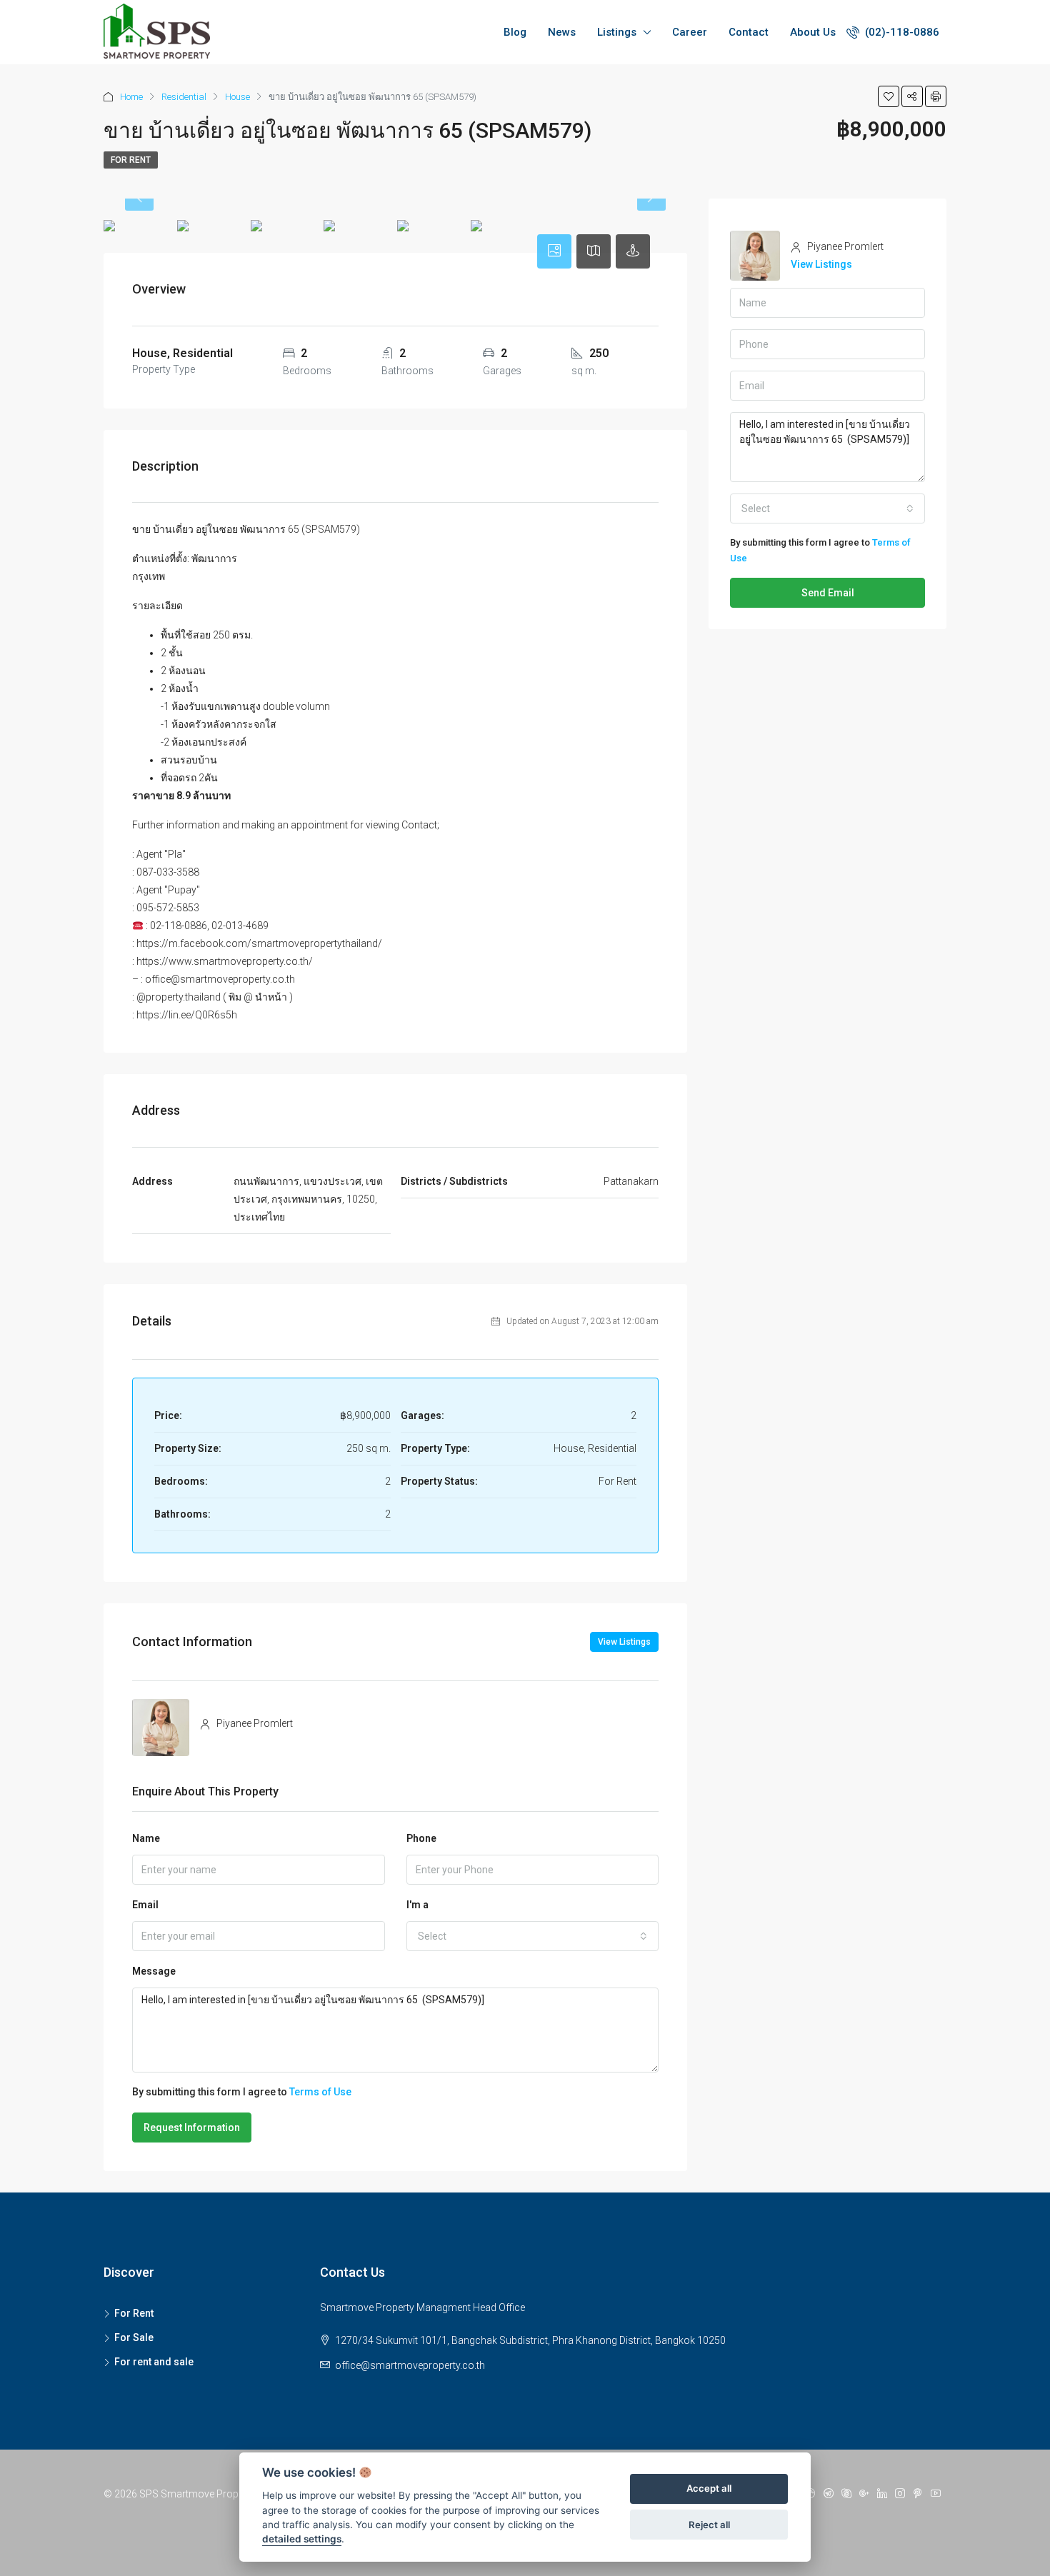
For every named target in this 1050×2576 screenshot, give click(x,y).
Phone (421, 1838)
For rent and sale (154, 2362)
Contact (749, 32)
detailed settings (302, 2540)
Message (154, 1971)
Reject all (709, 2525)
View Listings (624, 1642)
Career (690, 32)
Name (146, 1838)
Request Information (192, 2128)
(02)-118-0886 (901, 32)
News (562, 32)
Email (145, 1905)
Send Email (828, 593)
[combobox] (533, 1936)
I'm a (417, 1905)
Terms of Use (320, 2092)
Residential (184, 97)
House (237, 97)
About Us (813, 32)
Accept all (709, 2489)
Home (131, 97)
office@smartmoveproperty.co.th (410, 2365)
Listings (617, 32)
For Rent (131, 160)
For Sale (134, 2337)
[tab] (554, 251)
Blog (515, 32)
